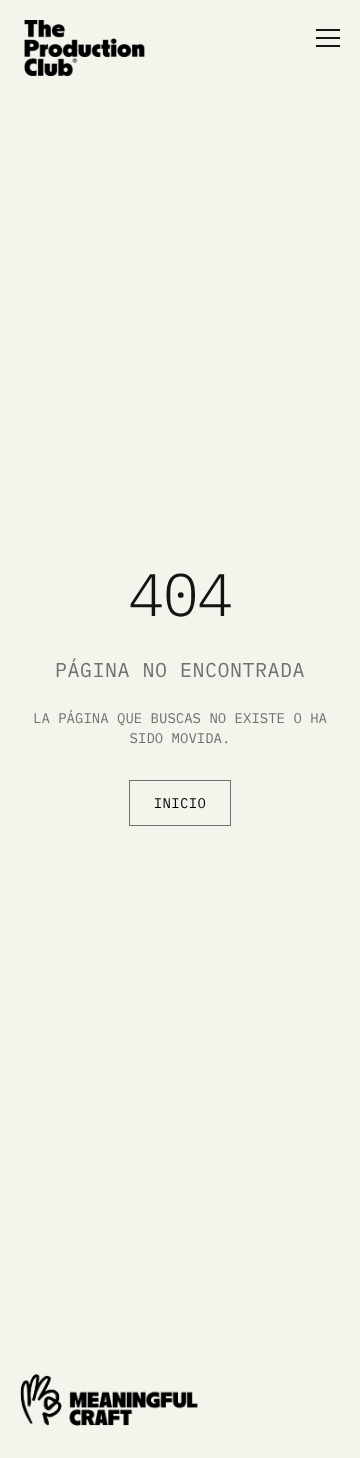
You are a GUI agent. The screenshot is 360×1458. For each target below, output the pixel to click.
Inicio (180, 803)
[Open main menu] (320, 38)
